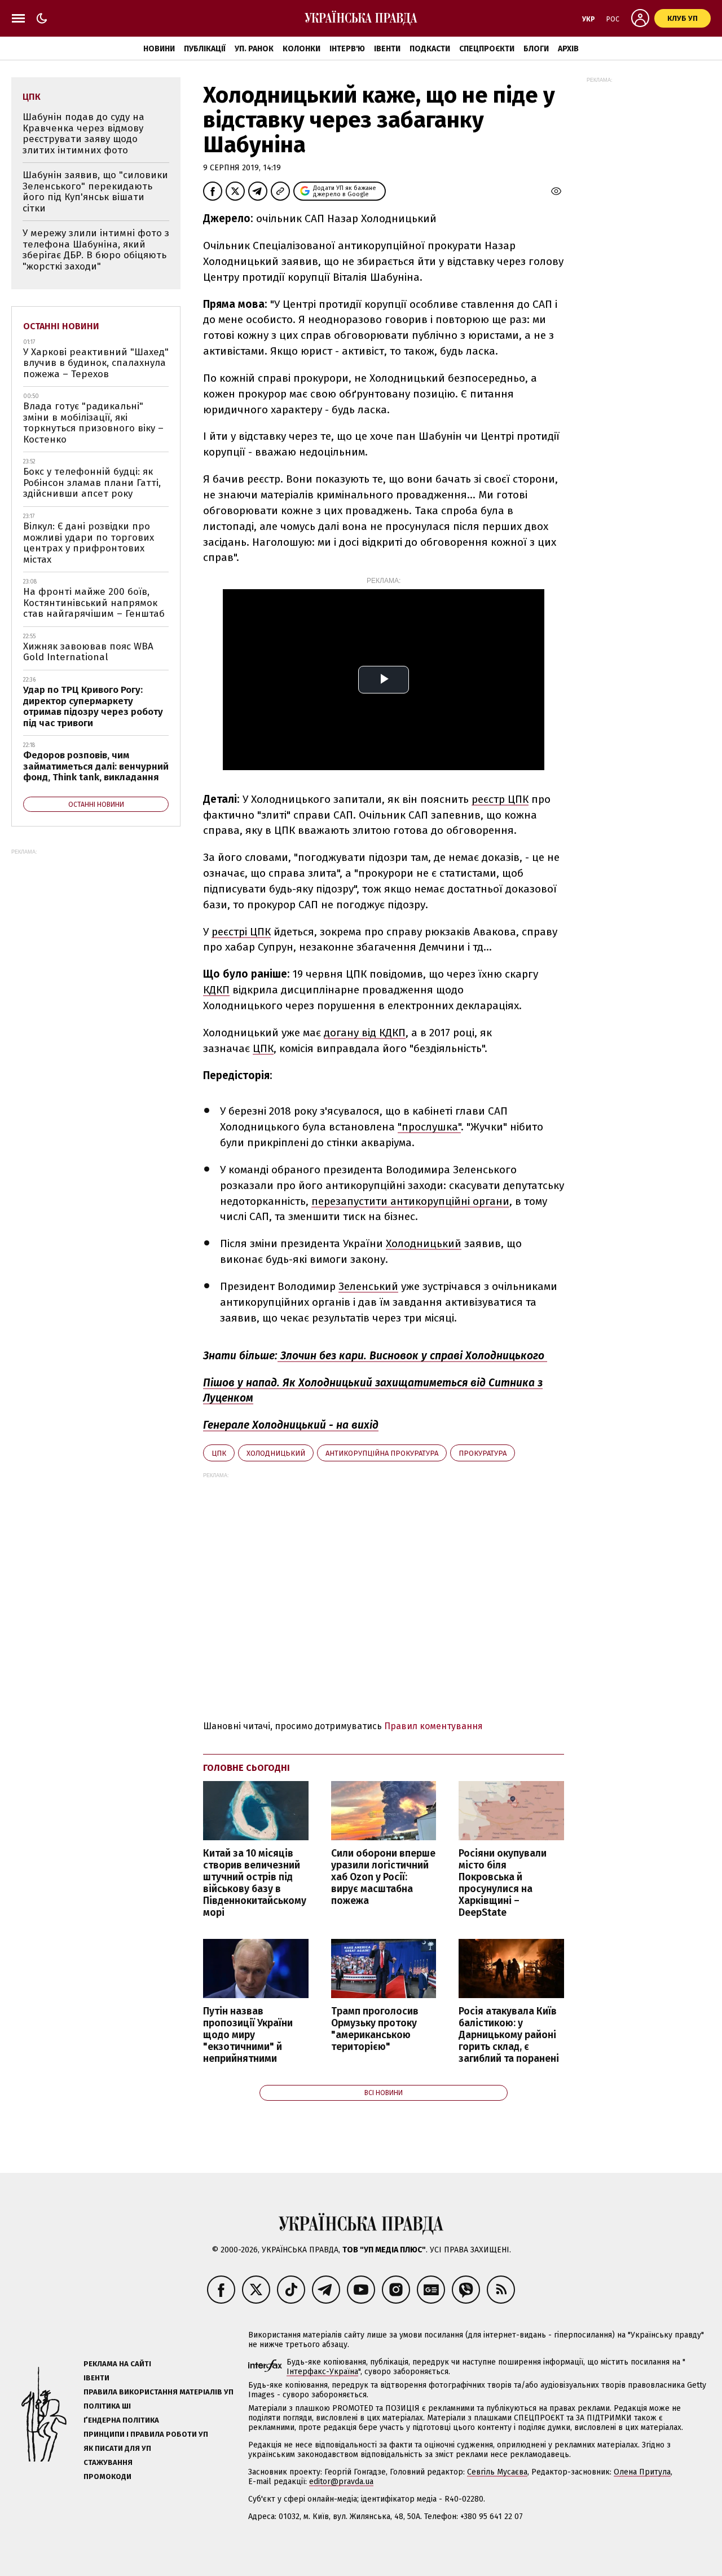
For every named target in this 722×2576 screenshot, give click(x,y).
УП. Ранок (254, 49)
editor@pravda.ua (341, 2482)
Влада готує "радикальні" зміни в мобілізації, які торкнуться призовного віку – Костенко (93, 423)
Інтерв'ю (347, 49)
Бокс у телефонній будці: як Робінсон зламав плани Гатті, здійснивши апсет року (92, 483)
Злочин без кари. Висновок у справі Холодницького (412, 1356)
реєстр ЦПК (500, 799)
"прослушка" (429, 1127)
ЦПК (263, 1048)
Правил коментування (433, 1726)
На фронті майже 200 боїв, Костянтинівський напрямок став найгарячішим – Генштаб (94, 603)
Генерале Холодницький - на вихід (291, 1425)
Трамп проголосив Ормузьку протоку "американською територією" (375, 2029)
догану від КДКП (365, 1033)
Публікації (205, 49)
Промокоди (107, 2476)
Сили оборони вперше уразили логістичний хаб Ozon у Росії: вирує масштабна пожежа (383, 1877)
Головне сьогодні (246, 1768)
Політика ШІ (107, 2406)
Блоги (536, 49)
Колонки (301, 49)
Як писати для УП (117, 2448)
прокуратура (483, 1453)
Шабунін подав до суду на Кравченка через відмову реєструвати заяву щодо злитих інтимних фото (83, 134)
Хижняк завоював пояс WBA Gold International (88, 652)
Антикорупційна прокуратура (382, 1453)
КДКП (216, 990)
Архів (568, 49)
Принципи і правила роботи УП (146, 2434)
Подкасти (430, 49)
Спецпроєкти (487, 49)
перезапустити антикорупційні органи (410, 1201)
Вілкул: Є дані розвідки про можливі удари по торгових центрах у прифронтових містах (89, 543)
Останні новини (61, 326)
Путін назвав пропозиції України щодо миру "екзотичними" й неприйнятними (248, 2035)
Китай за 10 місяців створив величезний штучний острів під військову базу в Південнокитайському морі (255, 1883)
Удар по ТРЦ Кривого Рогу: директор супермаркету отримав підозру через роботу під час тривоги (93, 706)
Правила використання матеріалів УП (159, 2392)
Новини (159, 49)
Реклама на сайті (117, 2364)
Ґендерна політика (121, 2420)
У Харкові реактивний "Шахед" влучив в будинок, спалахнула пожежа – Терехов (96, 363)
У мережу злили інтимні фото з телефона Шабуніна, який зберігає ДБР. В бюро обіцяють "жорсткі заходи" (96, 250)
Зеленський (368, 1286)
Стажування (108, 2462)
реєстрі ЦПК (241, 932)
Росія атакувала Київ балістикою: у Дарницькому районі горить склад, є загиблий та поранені (509, 2035)
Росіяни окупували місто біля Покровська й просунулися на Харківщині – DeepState (503, 1883)
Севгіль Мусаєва (497, 2472)
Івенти (387, 49)
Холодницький (424, 1243)
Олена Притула (642, 2472)
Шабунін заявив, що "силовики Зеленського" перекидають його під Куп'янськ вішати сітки (95, 192)
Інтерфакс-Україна (322, 2372)
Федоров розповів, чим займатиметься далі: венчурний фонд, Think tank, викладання (96, 766)
